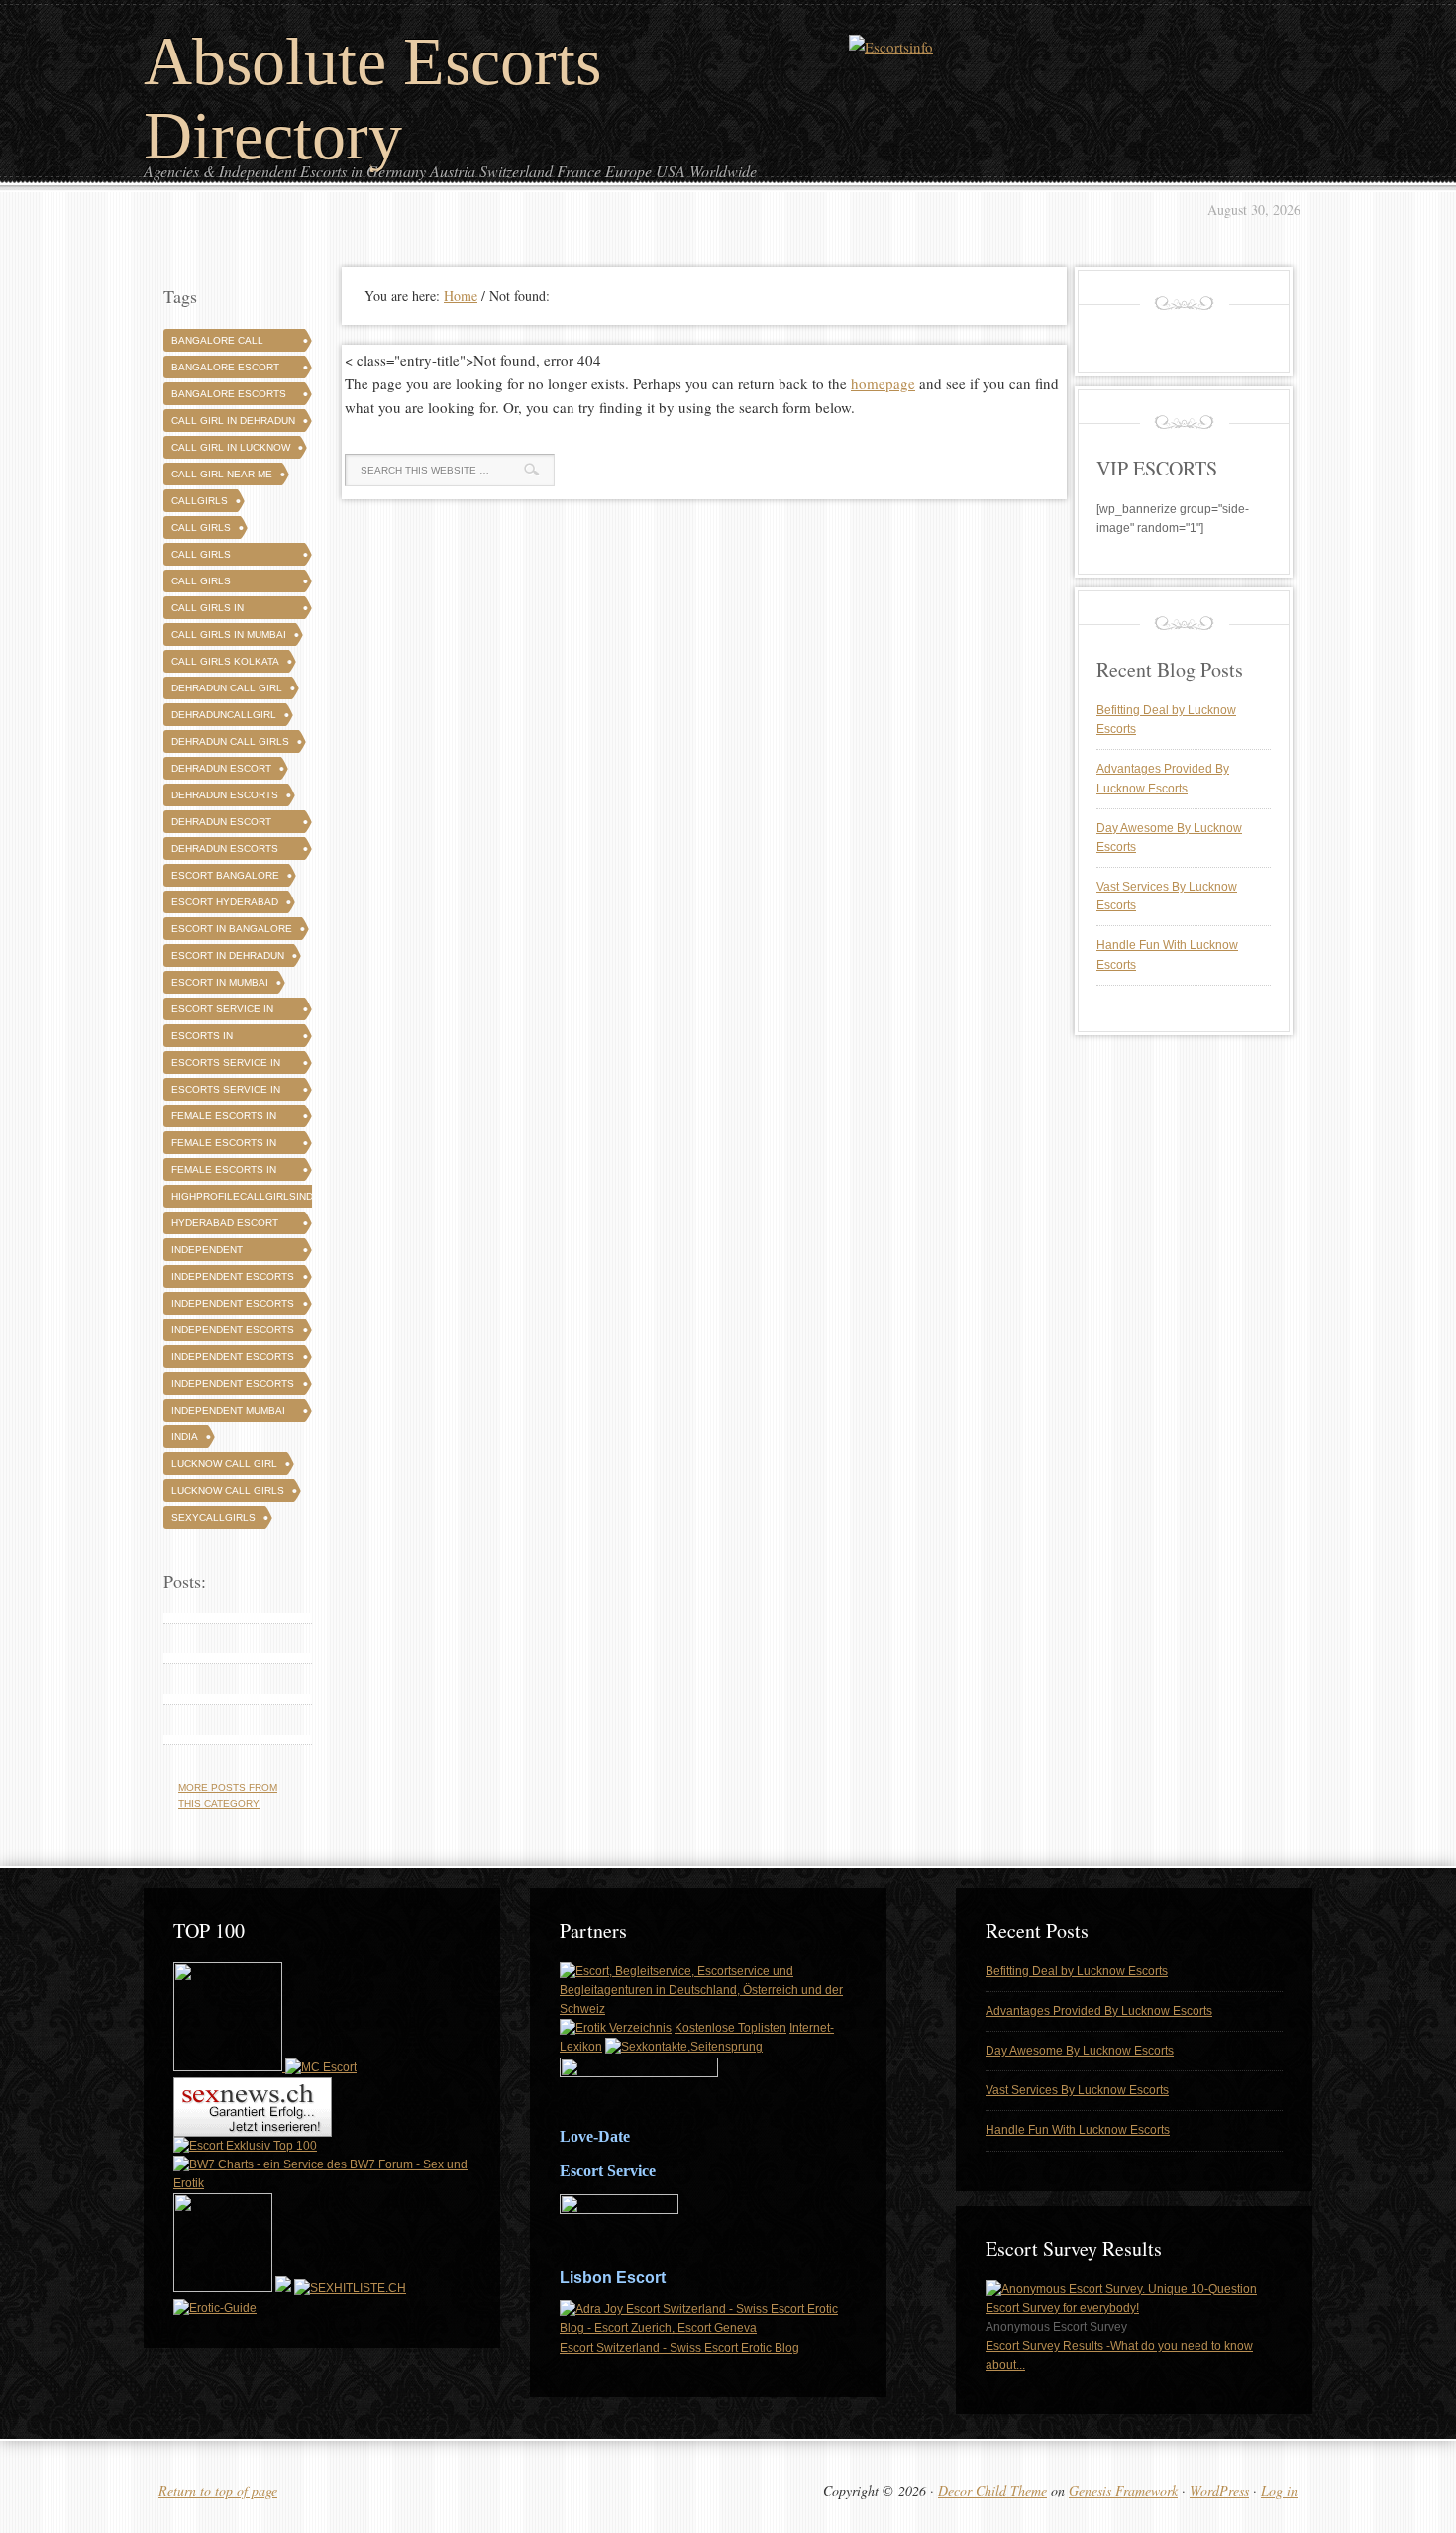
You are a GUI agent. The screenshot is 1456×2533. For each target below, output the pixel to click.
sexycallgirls (213, 1517)
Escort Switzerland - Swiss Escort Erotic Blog (679, 2348)
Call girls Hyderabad (203, 584)
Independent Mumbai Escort (228, 1413)
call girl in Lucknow (231, 447)
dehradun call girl (227, 688)
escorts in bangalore (203, 1039)
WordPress (1219, 2491)
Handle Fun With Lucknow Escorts (1078, 2130)
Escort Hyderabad (225, 902)
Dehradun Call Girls (230, 741)
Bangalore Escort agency (225, 370)
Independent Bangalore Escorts (229, 1253)
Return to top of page (218, 2491)
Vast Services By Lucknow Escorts (1077, 2090)
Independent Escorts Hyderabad (233, 1306)
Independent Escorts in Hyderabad (233, 1360)
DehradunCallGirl (224, 715)
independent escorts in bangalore (233, 1333)
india (185, 1437)
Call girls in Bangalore (208, 611)
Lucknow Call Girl (224, 1464)
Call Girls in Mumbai (229, 634)
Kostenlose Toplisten (730, 2028)
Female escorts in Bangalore (224, 1119)
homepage (883, 383)
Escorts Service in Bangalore (226, 1065)
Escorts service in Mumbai (226, 1092)
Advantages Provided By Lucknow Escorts (1099, 2011)
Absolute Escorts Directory (372, 99)
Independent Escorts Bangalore (233, 1279)
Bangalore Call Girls (217, 343)
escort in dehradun (228, 955)
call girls (201, 528)
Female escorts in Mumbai (224, 1172)
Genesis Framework (1123, 2491)
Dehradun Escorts (225, 795)
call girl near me (222, 474)
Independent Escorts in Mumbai (233, 1386)
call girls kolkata (225, 661)
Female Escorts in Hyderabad (224, 1146)
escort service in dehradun (222, 1012)
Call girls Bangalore (203, 557)
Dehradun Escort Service (221, 825)
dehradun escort (221, 768)
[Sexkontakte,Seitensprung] (684, 2047)
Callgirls (200, 501)
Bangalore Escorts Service (229, 397)
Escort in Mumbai (220, 982)
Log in (1279, 2491)
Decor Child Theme (992, 2491)
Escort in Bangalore (232, 929)
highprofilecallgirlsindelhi (254, 1196)
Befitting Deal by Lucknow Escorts (1077, 1971)
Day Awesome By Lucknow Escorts (1080, 2051)
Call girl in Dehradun (233, 421)
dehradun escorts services (225, 851)
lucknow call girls (228, 1490)
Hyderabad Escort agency (225, 1226)
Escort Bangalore (225, 875)
